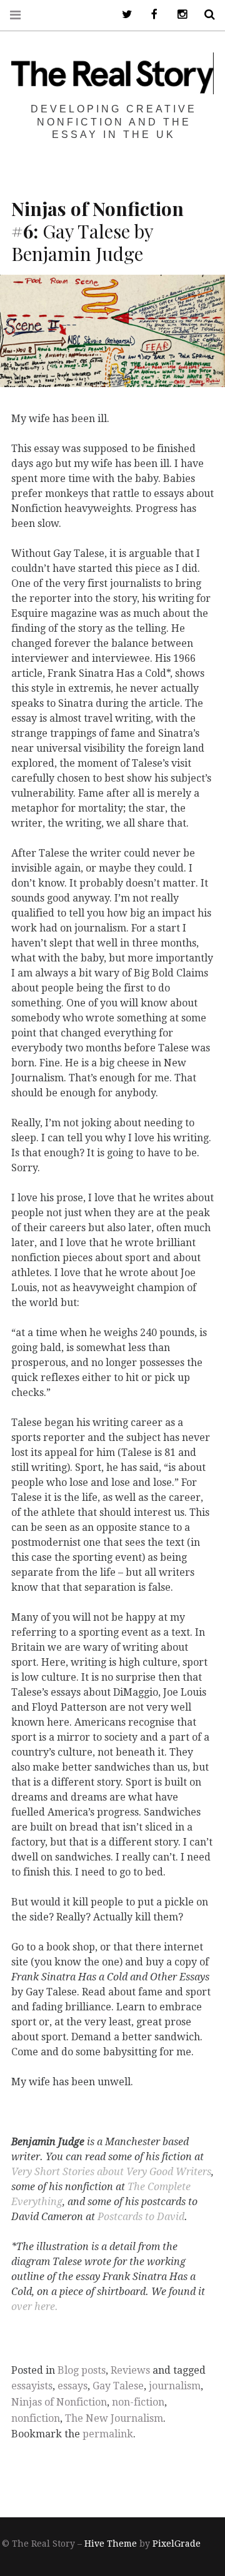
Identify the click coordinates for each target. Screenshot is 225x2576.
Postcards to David (141, 2216)
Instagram (177, 15)
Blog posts (82, 2370)
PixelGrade (177, 2544)
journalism (175, 2386)
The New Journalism (114, 2418)
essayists (32, 2386)
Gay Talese (118, 2386)
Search (205, 15)
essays (72, 2386)
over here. (35, 2306)
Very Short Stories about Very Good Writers (111, 2171)
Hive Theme (111, 2544)
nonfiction (36, 2418)
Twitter (122, 15)
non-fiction (138, 2402)
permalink (108, 2434)
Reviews (130, 2370)
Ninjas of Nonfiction (59, 2402)
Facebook (150, 15)
